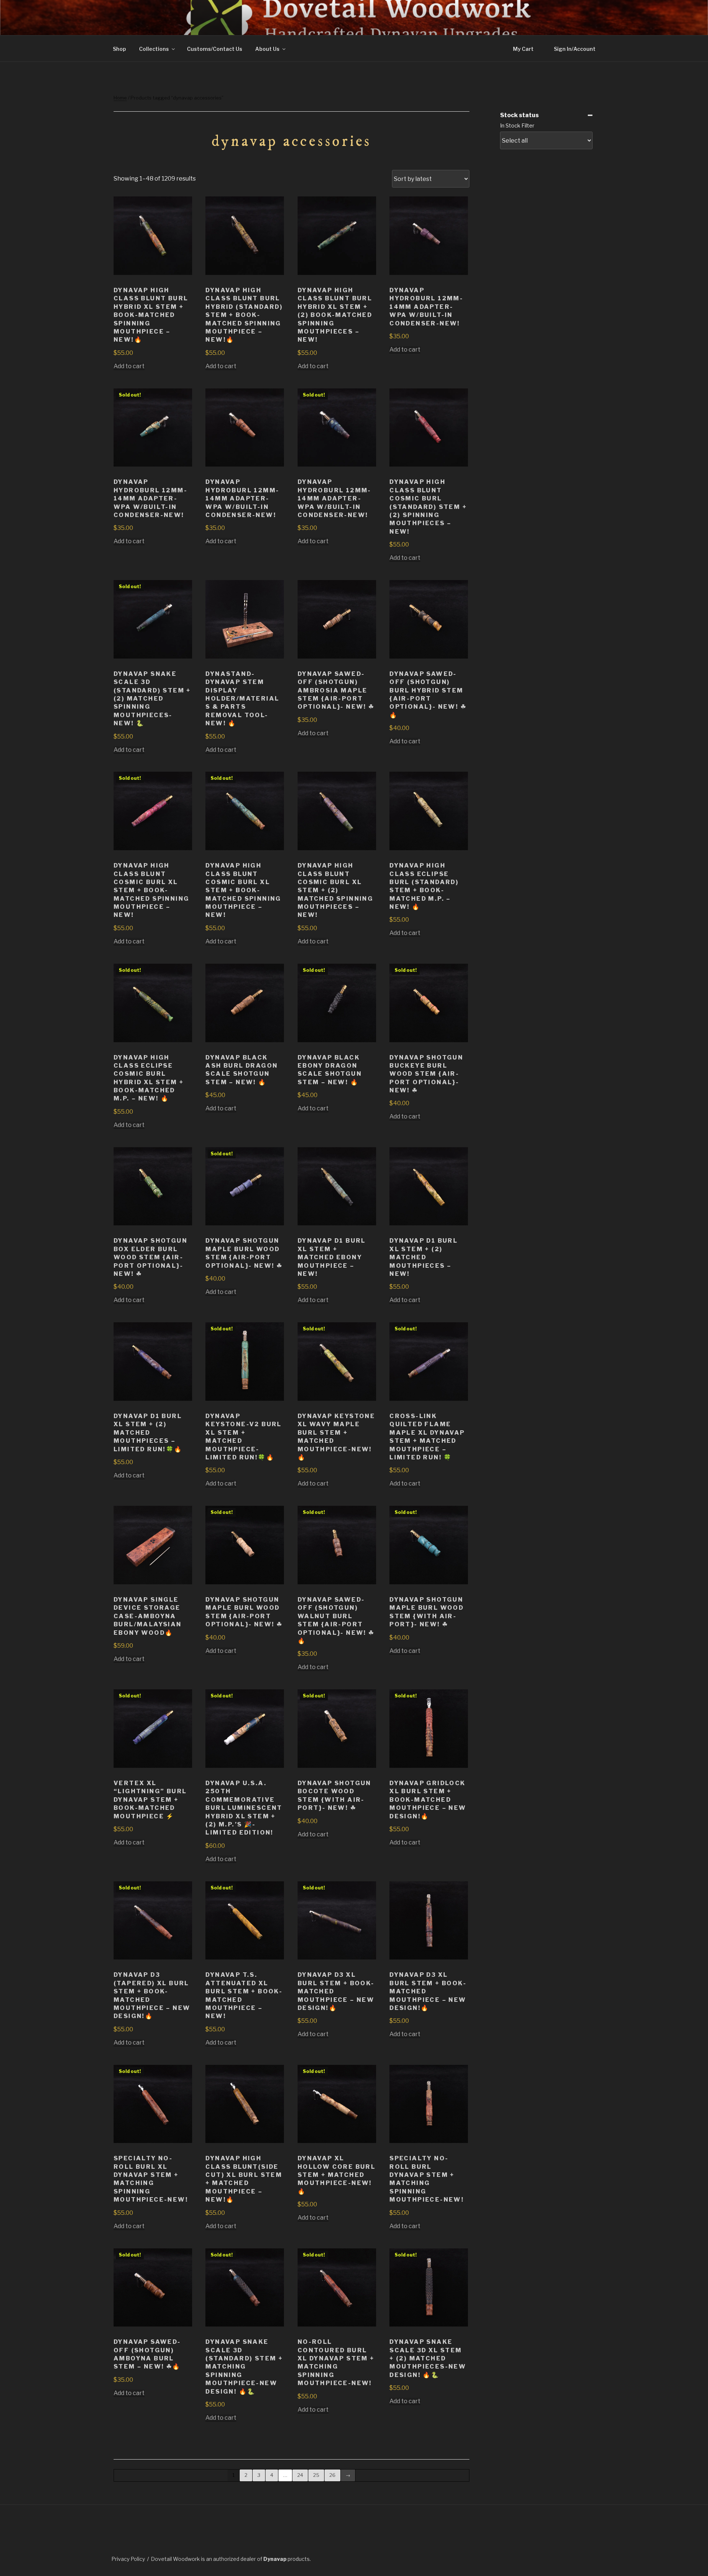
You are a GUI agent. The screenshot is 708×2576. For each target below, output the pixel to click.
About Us (267, 49)
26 (332, 2475)
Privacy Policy (128, 2559)
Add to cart (129, 541)
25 (316, 2475)
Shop (119, 49)
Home (120, 98)
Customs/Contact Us (215, 49)
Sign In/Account (575, 49)
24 (300, 2475)
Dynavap (275, 2559)
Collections (154, 49)
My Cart (523, 49)
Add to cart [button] (129, 366)
